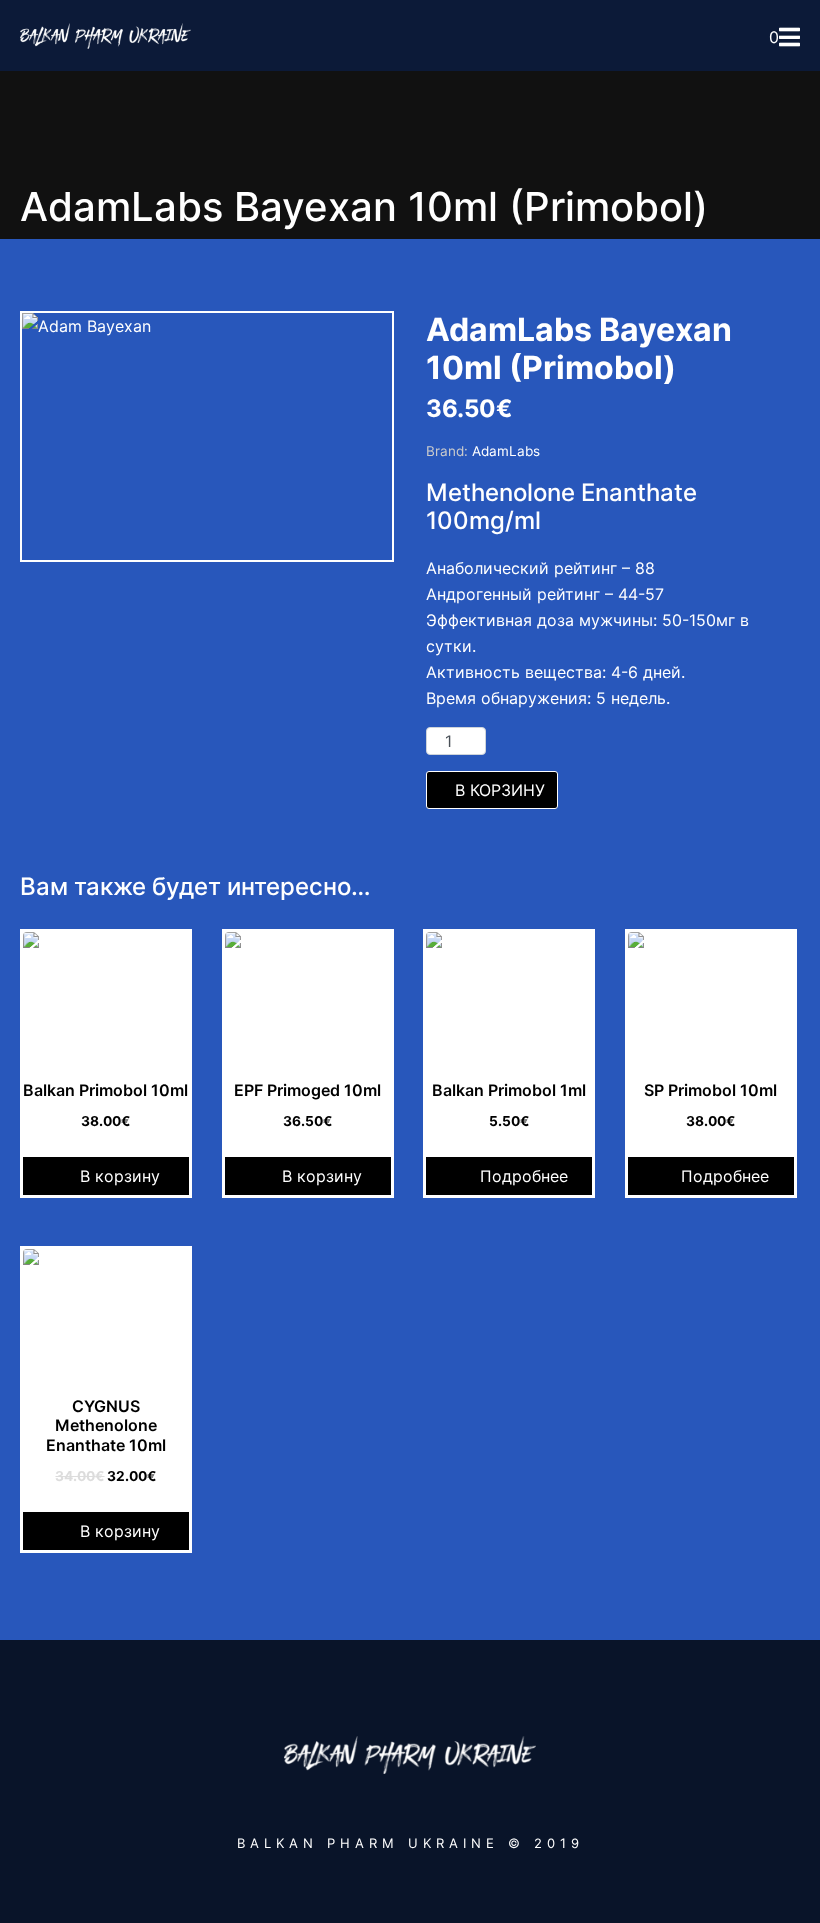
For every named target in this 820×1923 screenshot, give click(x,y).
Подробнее (524, 1176)
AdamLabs (506, 451)
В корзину (500, 790)
